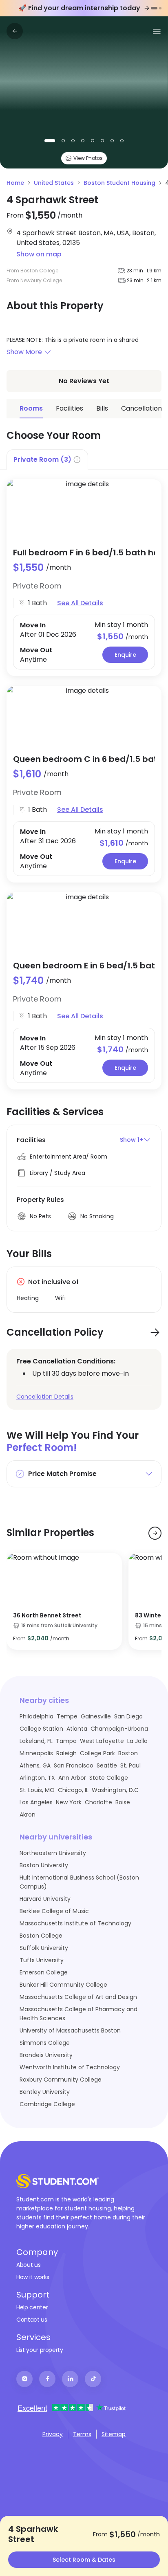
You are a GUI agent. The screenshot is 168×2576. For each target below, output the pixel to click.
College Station (41, 1729)
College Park (97, 1753)
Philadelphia (36, 1716)
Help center (32, 2307)
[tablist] (84, 459)
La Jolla (137, 1741)
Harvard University (45, 1899)
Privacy (53, 2434)
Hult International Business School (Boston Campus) (79, 1882)
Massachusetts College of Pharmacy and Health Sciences (78, 2014)
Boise (123, 1802)
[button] (84, 352)
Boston (128, 1753)
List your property (40, 2350)
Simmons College (45, 2043)
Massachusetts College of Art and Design (78, 1997)
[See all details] (84, 509)
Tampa (66, 1741)
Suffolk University (44, 1948)
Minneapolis (36, 1753)
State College (109, 1778)
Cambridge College (47, 2104)
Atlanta (77, 1729)
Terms (82, 2434)
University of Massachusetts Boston (70, 2030)
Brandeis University (46, 2055)
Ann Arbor (72, 1778)
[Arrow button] (155, 1332)
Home (15, 183)
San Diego (128, 1716)
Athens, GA (35, 1765)
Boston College (41, 1936)
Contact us (32, 2320)
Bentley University (45, 2092)
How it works (33, 2277)
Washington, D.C (115, 1790)
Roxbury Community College (61, 2080)
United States (54, 183)
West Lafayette (102, 1741)
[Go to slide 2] (160, 8)
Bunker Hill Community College (63, 1985)
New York (69, 1802)
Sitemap (114, 2434)
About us (28, 2265)
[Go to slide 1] (154, 8)
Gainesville (96, 1716)
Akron (28, 1815)
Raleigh (66, 1753)
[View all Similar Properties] (155, 1533)
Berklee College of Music (54, 1911)
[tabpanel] (84, 779)
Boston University (44, 1865)
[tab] (47, 459)
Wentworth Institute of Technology (70, 2067)
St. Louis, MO (37, 1790)
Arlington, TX (37, 1778)
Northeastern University (53, 1853)
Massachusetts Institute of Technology (75, 1923)
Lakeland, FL (36, 1741)
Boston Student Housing (119, 183)
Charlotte (98, 1802)
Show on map (39, 254)
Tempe (67, 1716)
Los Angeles (36, 1802)
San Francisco (74, 1765)
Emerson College (44, 1972)
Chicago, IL (73, 1790)
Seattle (107, 1765)
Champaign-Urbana (119, 1729)
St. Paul (130, 1765)
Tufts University (42, 1960)
